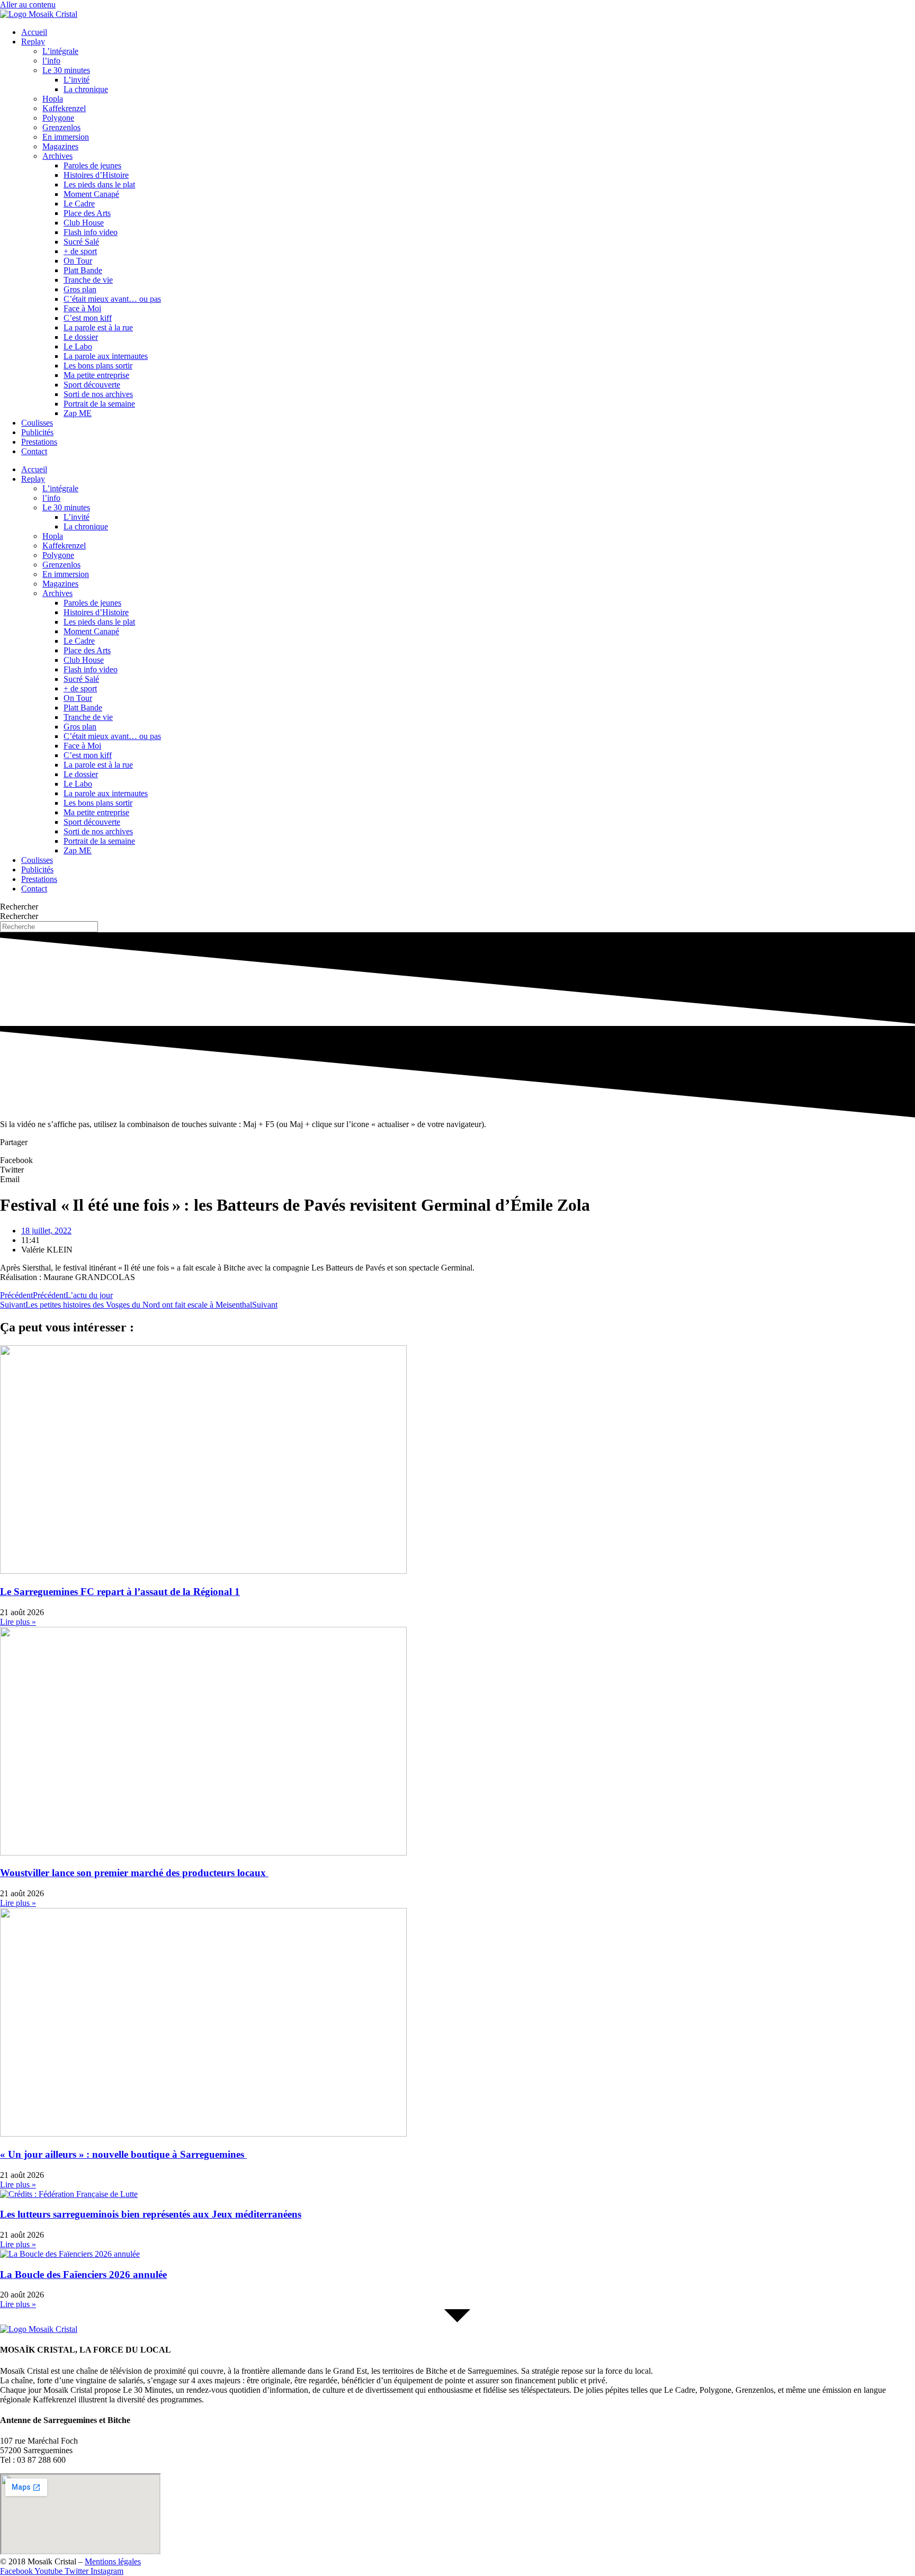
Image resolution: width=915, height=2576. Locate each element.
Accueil (34, 32)
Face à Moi (82, 308)
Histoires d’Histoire (96, 175)
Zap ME (78, 413)
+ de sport (80, 251)
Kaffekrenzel (64, 108)
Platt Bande (83, 270)
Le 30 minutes (66, 70)
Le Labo (78, 346)
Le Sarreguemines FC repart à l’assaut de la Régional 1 (120, 1592)
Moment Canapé (91, 194)
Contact (34, 451)
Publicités (37, 432)
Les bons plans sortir (98, 366)
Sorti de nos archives (98, 394)
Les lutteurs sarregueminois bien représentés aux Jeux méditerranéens (151, 2214)
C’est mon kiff (88, 318)
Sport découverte (92, 385)
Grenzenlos (61, 127)
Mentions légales (113, 2561)
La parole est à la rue (98, 327)
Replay (33, 42)
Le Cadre (79, 204)
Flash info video (91, 232)
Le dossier (81, 337)
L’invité (77, 80)
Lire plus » (18, 1622)
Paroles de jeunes (92, 165)
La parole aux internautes (106, 356)
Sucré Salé (81, 242)
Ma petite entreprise (96, 375)
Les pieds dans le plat (99, 184)
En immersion (66, 137)
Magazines (60, 146)
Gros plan (80, 289)
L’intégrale (60, 51)
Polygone (58, 118)
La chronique (86, 89)
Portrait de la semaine (99, 404)
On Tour (78, 261)
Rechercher (19, 907)
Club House (84, 223)
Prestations (39, 442)
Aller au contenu (28, 4)
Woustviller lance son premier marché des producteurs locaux (134, 1873)
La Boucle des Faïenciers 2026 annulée (83, 2275)
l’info (51, 61)
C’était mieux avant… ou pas (112, 299)
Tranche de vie (88, 280)
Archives (57, 156)
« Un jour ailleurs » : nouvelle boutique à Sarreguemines (123, 2154)
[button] (457, 1160)
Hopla (53, 99)
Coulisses (37, 423)
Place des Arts (87, 213)
